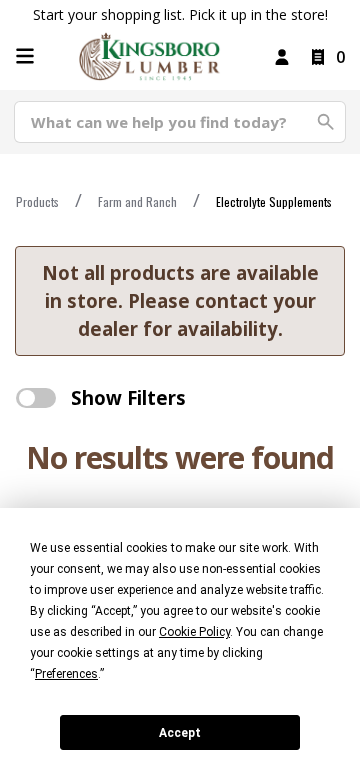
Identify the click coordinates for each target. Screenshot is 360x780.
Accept (180, 733)
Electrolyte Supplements (274, 201)
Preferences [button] (66, 674)
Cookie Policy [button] (194, 632)
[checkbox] (36, 398)
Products (37, 201)
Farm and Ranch (137, 201)
